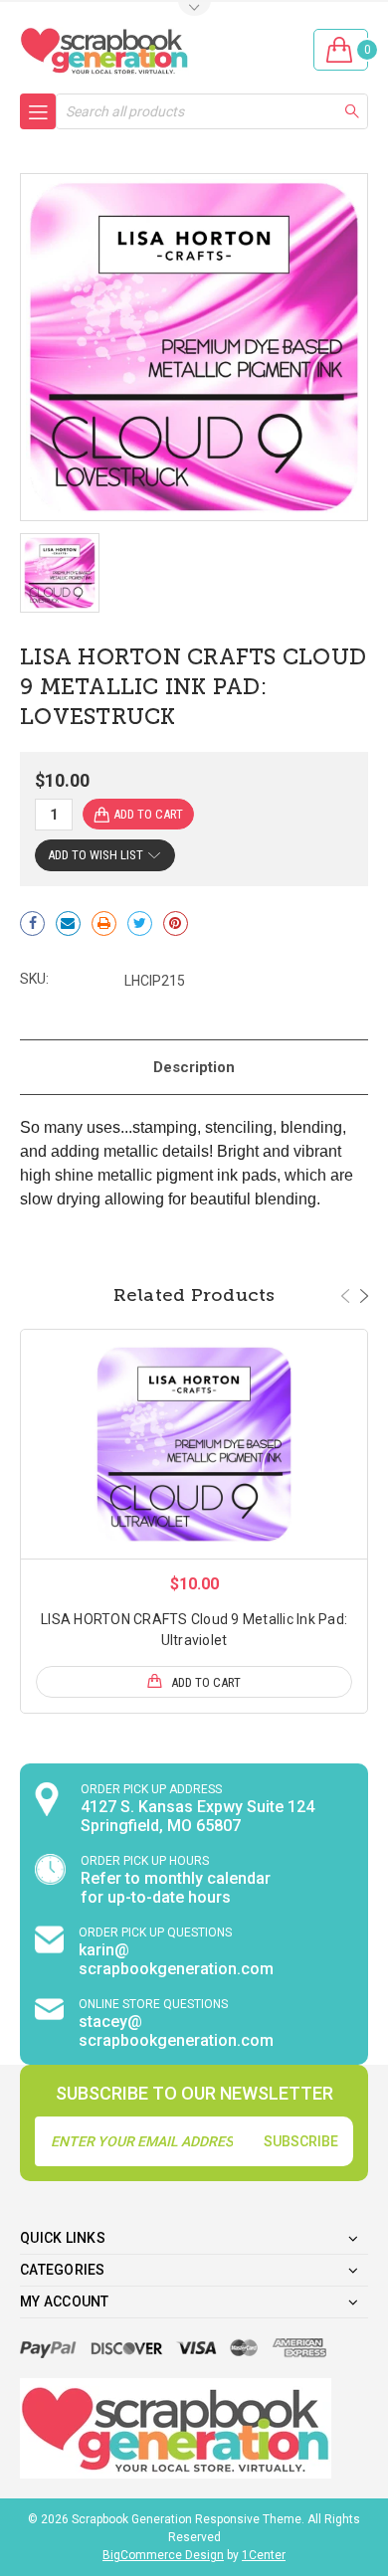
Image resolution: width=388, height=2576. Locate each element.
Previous (345, 1296)
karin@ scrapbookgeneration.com (176, 1959)
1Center (264, 2555)
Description (194, 1067)
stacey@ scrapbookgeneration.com (176, 2031)
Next (364, 1296)
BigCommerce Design (163, 2555)
